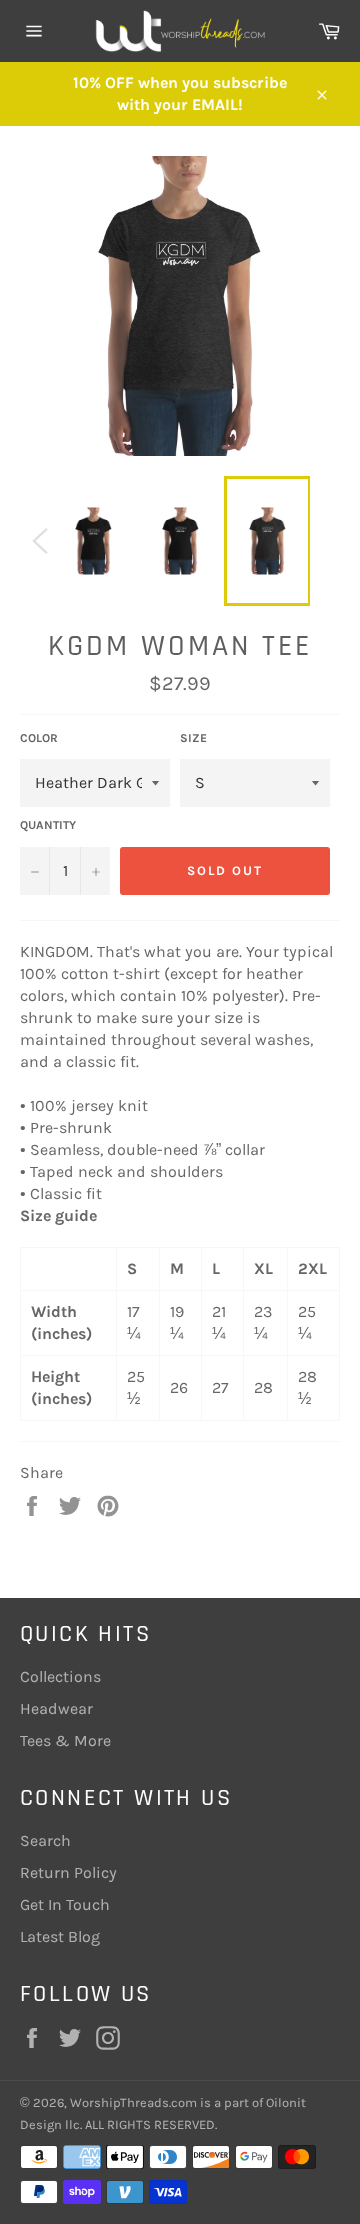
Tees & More (65, 1740)
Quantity (48, 825)
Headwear (56, 1708)
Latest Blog (60, 1936)
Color (39, 738)
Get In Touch (65, 1904)
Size (193, 738)
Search (45, 1840)
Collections (60, 1676)
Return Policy (68, 1872)
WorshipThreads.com (133, 2102)
